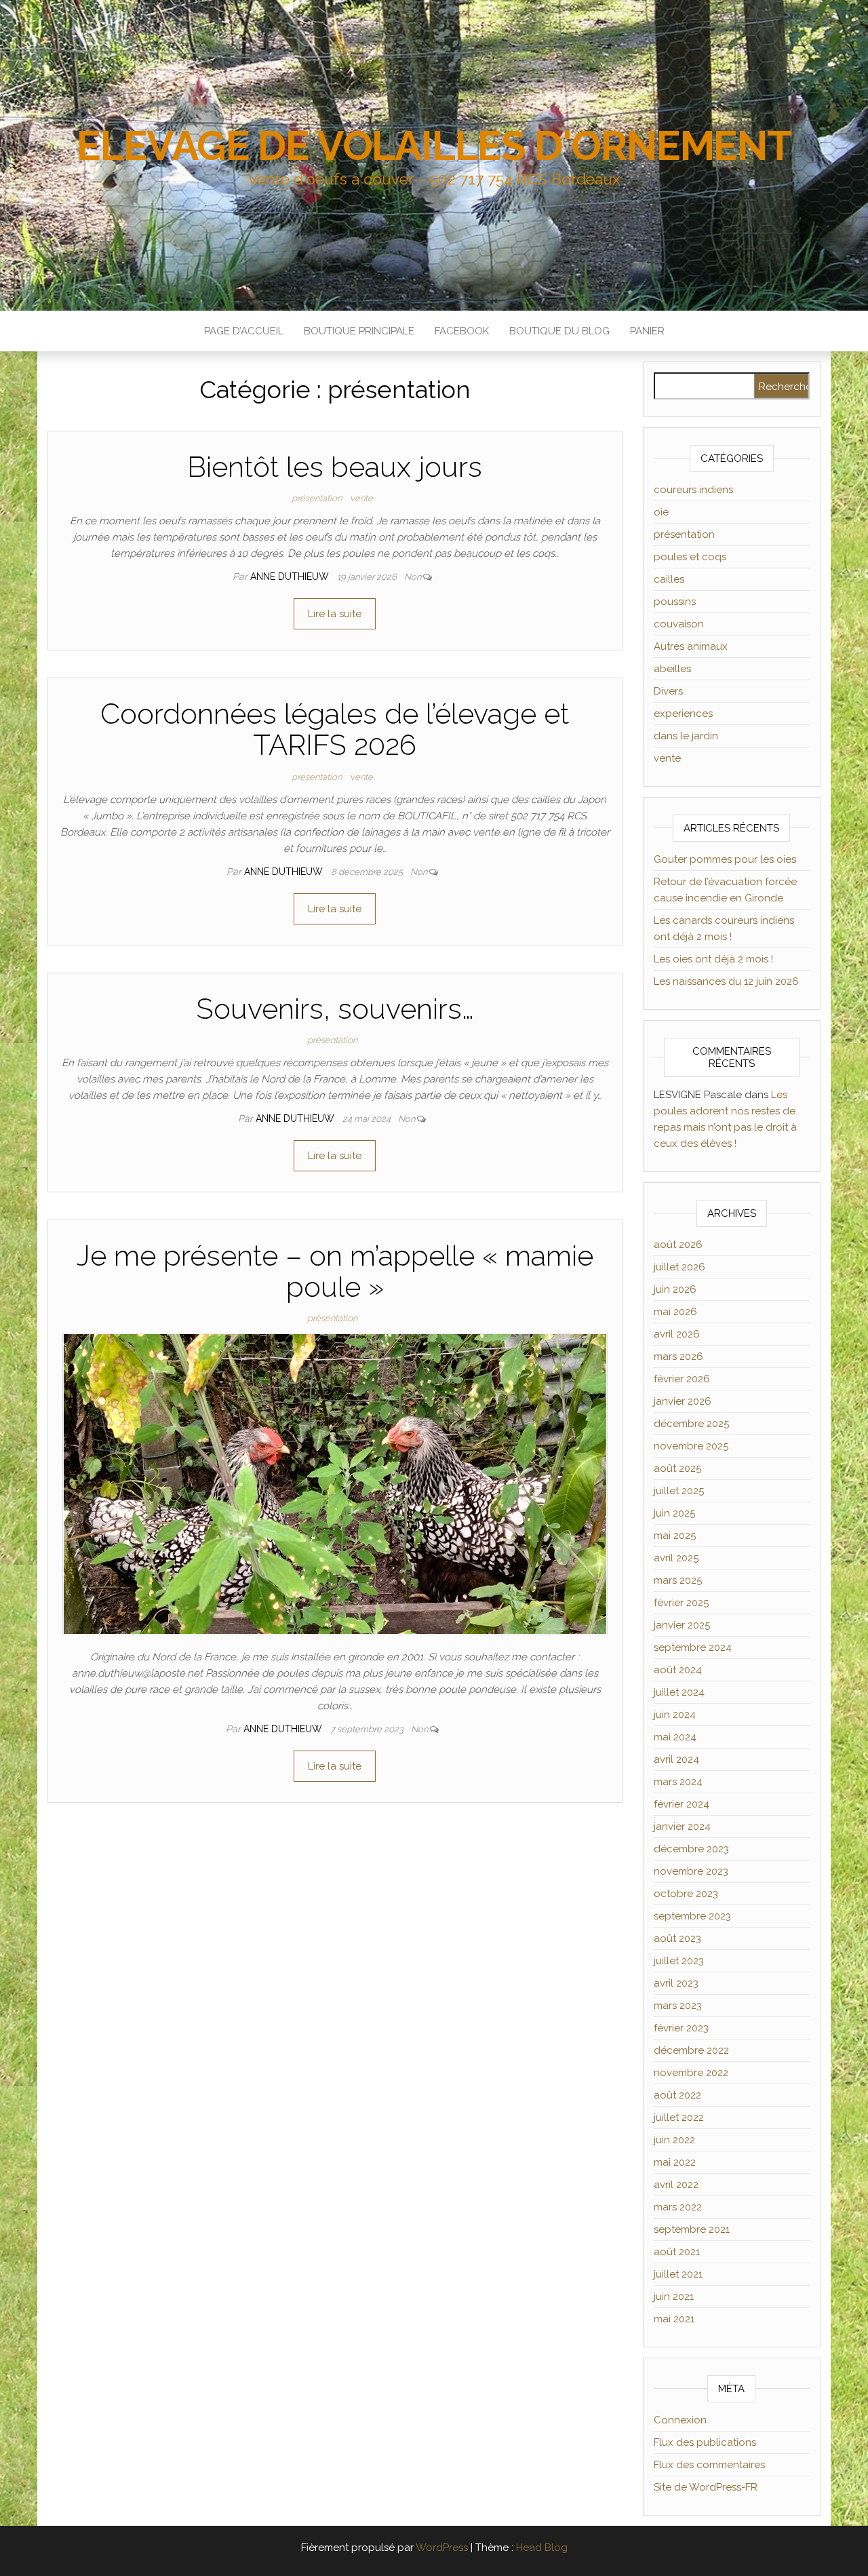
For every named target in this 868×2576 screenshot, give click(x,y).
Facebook (462, 331)
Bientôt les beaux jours (335, 467)
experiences (683, 714)
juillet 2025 (679, 1491)
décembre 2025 (691, 1424)
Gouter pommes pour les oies (725, 859)
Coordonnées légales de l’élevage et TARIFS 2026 (335, 729)
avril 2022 (676, 2185)
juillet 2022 (679, 2118)
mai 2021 (674, 2319)
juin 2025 (674, 1513)
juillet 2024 (679, 1692)
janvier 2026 (683, 1401)
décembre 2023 (691, 1849)
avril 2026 (677, 1334)
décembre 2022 (691, 2050)
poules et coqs (690, 557)
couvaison (679, 624)
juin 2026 (675, 1289)
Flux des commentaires (709, 2465)
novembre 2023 (691, 1871)
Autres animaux (691, 646)
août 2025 (677, 1468)
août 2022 (677, 2095)
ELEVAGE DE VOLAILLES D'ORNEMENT (434, 146)
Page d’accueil (244, 331)
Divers (668, 691)
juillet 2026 (679, 1267)
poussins (675, 602)
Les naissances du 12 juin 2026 (726, 981)
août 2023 (677, 1938)
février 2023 (681, 2028)
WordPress (442, 2548)
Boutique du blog (559, 331)
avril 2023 (676, 1983)
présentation (317, 498)
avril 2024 (676, 1759)
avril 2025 (676, 1558)
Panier (647, 331)
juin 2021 (674, 2297)
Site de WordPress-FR (706, 2487)
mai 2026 (675, 1312)
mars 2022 (678, 2207)
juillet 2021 (678, 2274)
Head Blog (542, 2548)
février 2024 (682, 1804)
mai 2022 (675, 2162)
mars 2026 (678, 1357)
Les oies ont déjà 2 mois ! (713, 959)
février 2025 (681, 1603)
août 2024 (678, 1670)
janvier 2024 (682, 1827)
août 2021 (677, 2252)
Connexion (680, 2420)
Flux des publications (705, 2442)
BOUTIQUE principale (359, 331)
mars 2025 (678, 1580)
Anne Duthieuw (291, 577)
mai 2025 (675, 1536)
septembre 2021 (692, 2229)
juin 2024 (675, 1715)
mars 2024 (678, 1782)
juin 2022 (674, 2140)
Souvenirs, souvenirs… (335, 1009)
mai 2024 (675, 1737)
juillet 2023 (679, 1961)
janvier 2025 (682, 1625)
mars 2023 (678, 2006)
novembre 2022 (691, 2073)
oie (661, 512)
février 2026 (682, 1379)
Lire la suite (335, 614)
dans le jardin (686, 736)
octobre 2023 (686, 1894)
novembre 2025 (691, 1446)
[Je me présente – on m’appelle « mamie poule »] (335, 1483)
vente (361, 498)
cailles (669, 579)
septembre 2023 (692, 1916)
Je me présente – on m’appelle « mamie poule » (335, 1271)
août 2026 (678, 1245)
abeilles (672, 669)
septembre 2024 (693, 1647)
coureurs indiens (693, 490)
